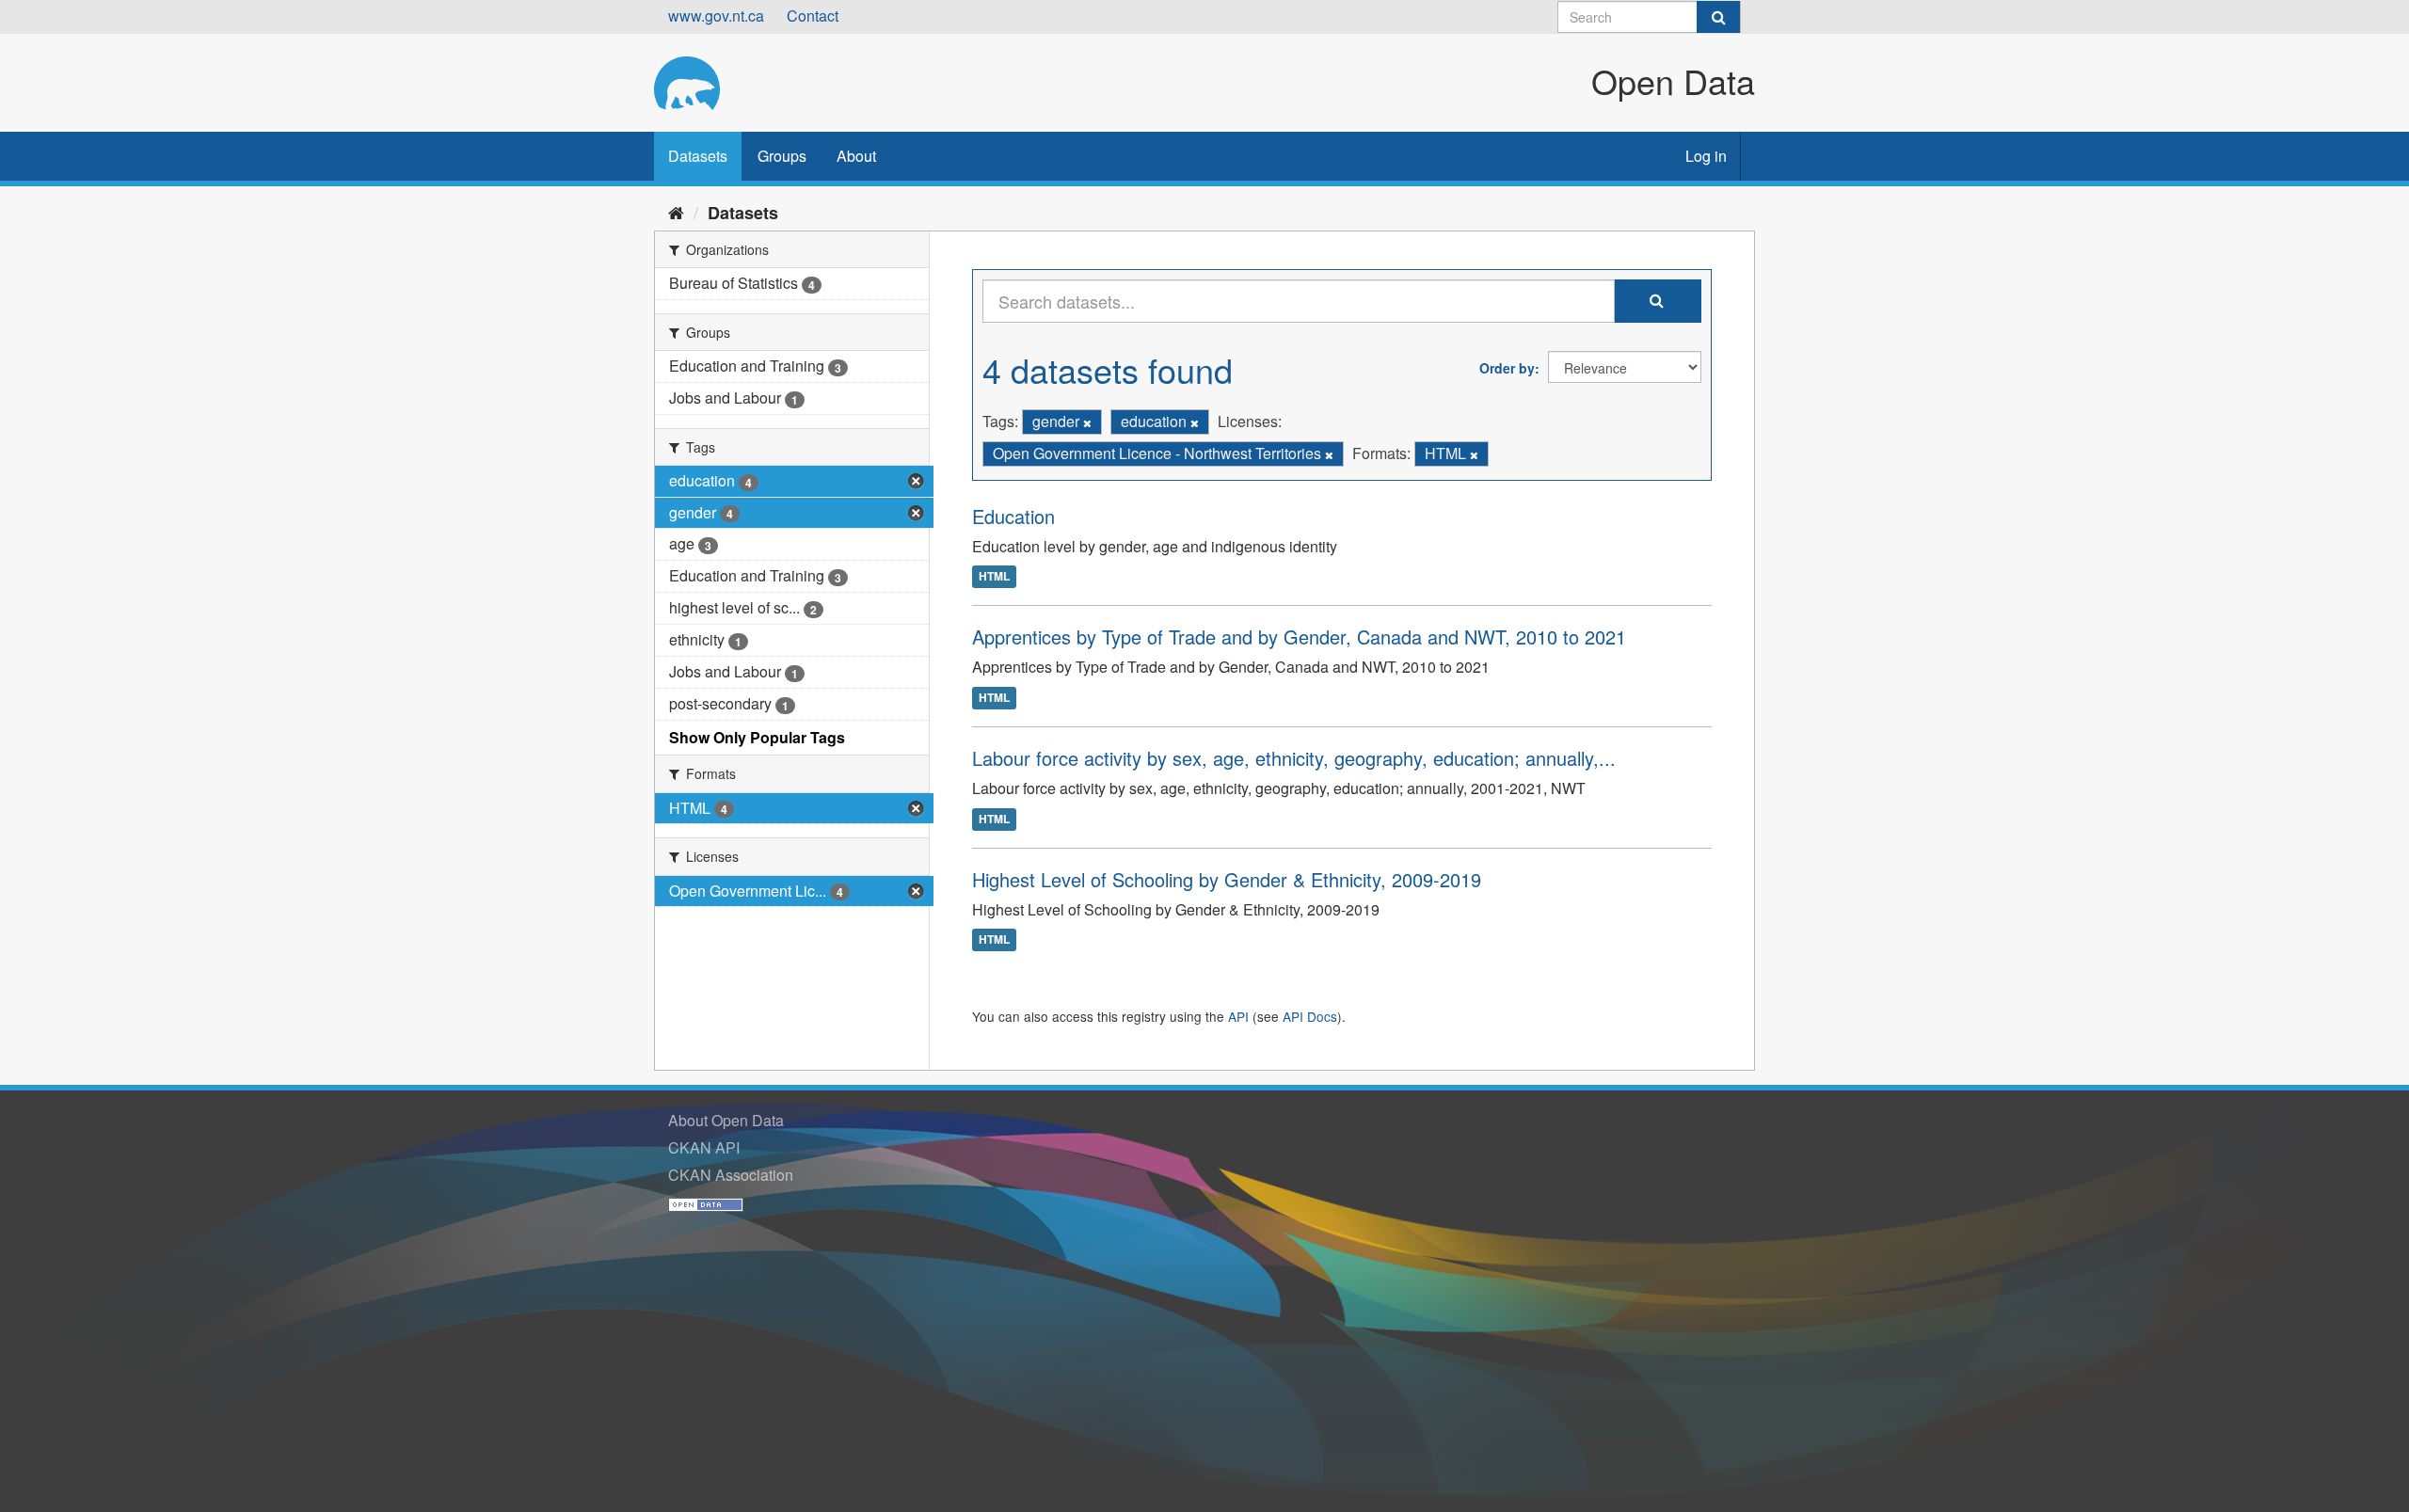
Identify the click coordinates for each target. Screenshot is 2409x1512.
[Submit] (1718, 17)
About (856, 156)
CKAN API (704, 1147)
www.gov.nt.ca (716, 16)
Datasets (698, 156)
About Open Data (726, 1120)
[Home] (676, 212)
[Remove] (1087, 422)
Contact (813, 16)
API (1238, 1016)
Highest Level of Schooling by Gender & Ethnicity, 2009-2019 (1227, 879)
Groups (782, 156)
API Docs (1310, 1016)
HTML (994, 577)
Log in (1706, 156)
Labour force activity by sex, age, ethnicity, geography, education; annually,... (1294, 758)
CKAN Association (731, 1175)
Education (1013, 516)
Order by (1507, 368)
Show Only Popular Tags (757, 737)
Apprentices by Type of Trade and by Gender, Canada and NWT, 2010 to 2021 (1299, 637)
